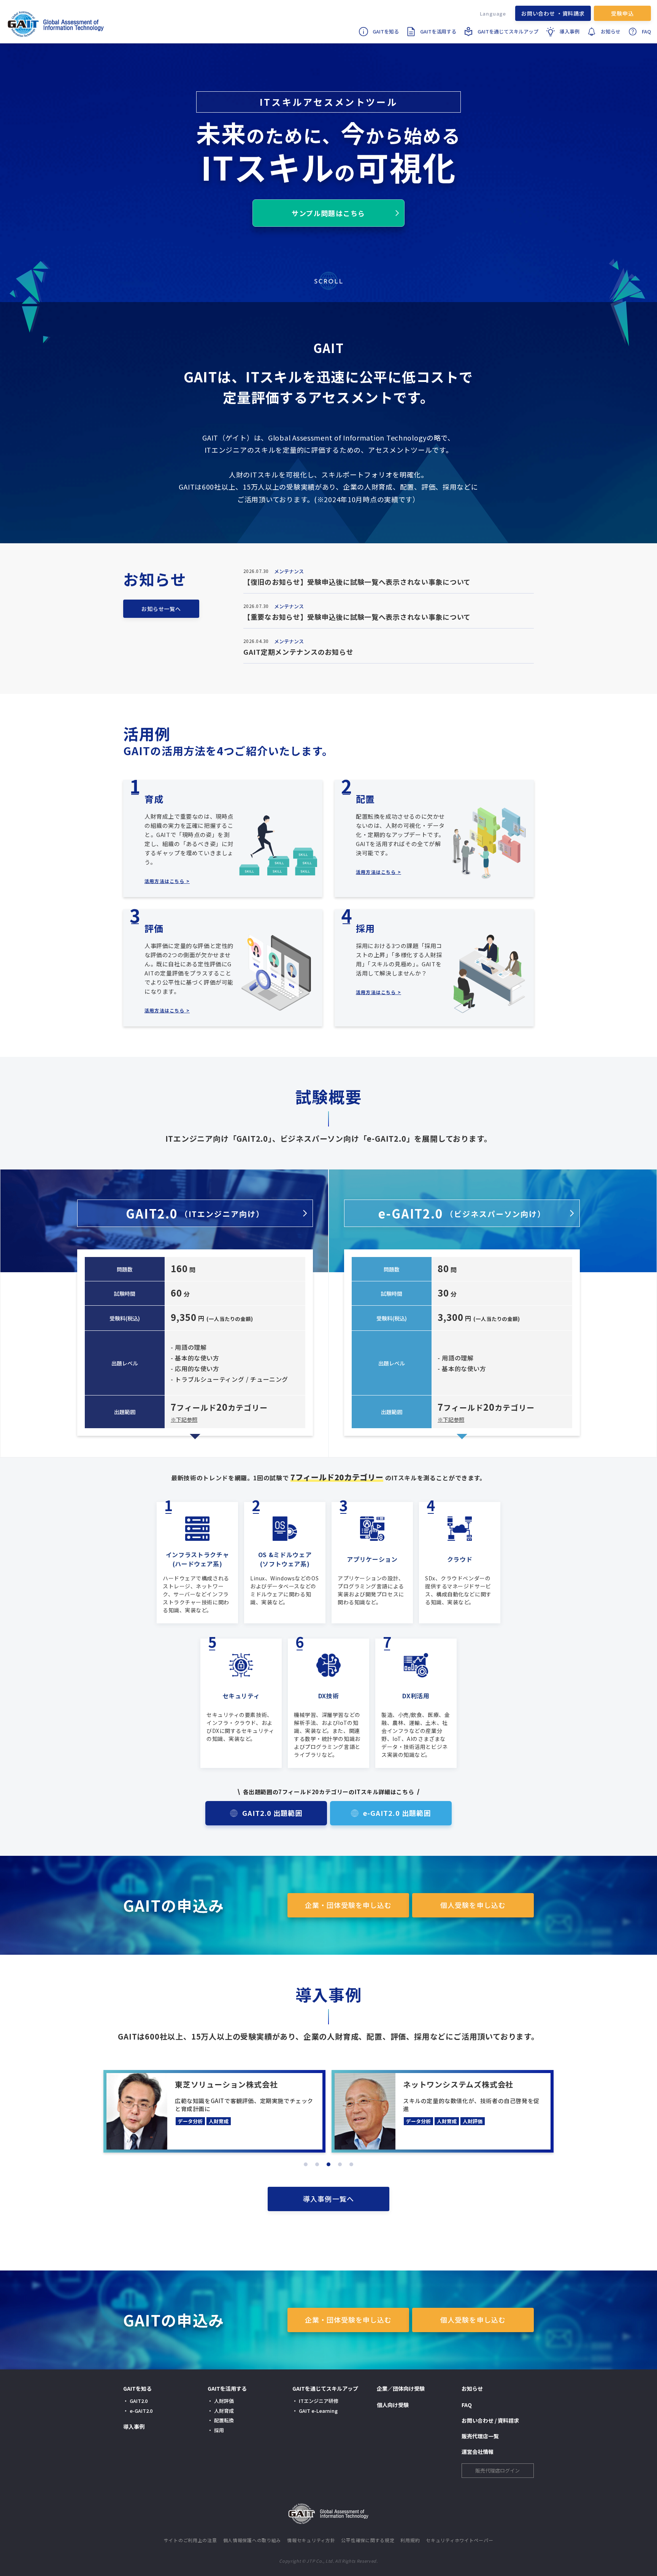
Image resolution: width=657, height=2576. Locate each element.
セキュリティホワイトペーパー (459, 2540)
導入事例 (570, 31)
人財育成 (224, 2411)
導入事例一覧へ (328, 2199)
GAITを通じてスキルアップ (508, 31)
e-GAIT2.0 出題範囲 (397, 1813)
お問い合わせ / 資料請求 (490, 2420)
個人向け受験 (393, 2405)
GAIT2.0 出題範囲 (272, 1813)
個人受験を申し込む (473, 1905)
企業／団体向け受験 (401, 2388)
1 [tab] (306, 2164)
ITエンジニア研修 (319, 2401)
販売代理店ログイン (498, 2470)
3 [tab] (328, 2164)
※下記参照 (184, 1419)
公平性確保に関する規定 (368, 2540)
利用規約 (410, 2540)
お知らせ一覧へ (161, 609)
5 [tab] (351, 2164)
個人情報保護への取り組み (252, 2540)
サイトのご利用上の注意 (190, 2540)
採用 (219, 2430)
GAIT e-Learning (318, 2411)
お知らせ (611, 31)
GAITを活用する (438, 31)
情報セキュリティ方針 (311, 2540)
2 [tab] (317, 2164)
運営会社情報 (478, 2452)
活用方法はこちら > (167, 881)
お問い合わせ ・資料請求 (553, 13)
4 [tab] (340, 2164)
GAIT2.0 (195, 1213)
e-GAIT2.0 (462, 1213)
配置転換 (224, 2420)
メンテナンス (289, 571)
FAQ (646, 31)
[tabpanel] (214, 2111)
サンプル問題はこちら (328, 213)
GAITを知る (386, 31)
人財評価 (224, 2401)
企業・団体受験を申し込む (348, 1905)
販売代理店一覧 (480, 2436)
